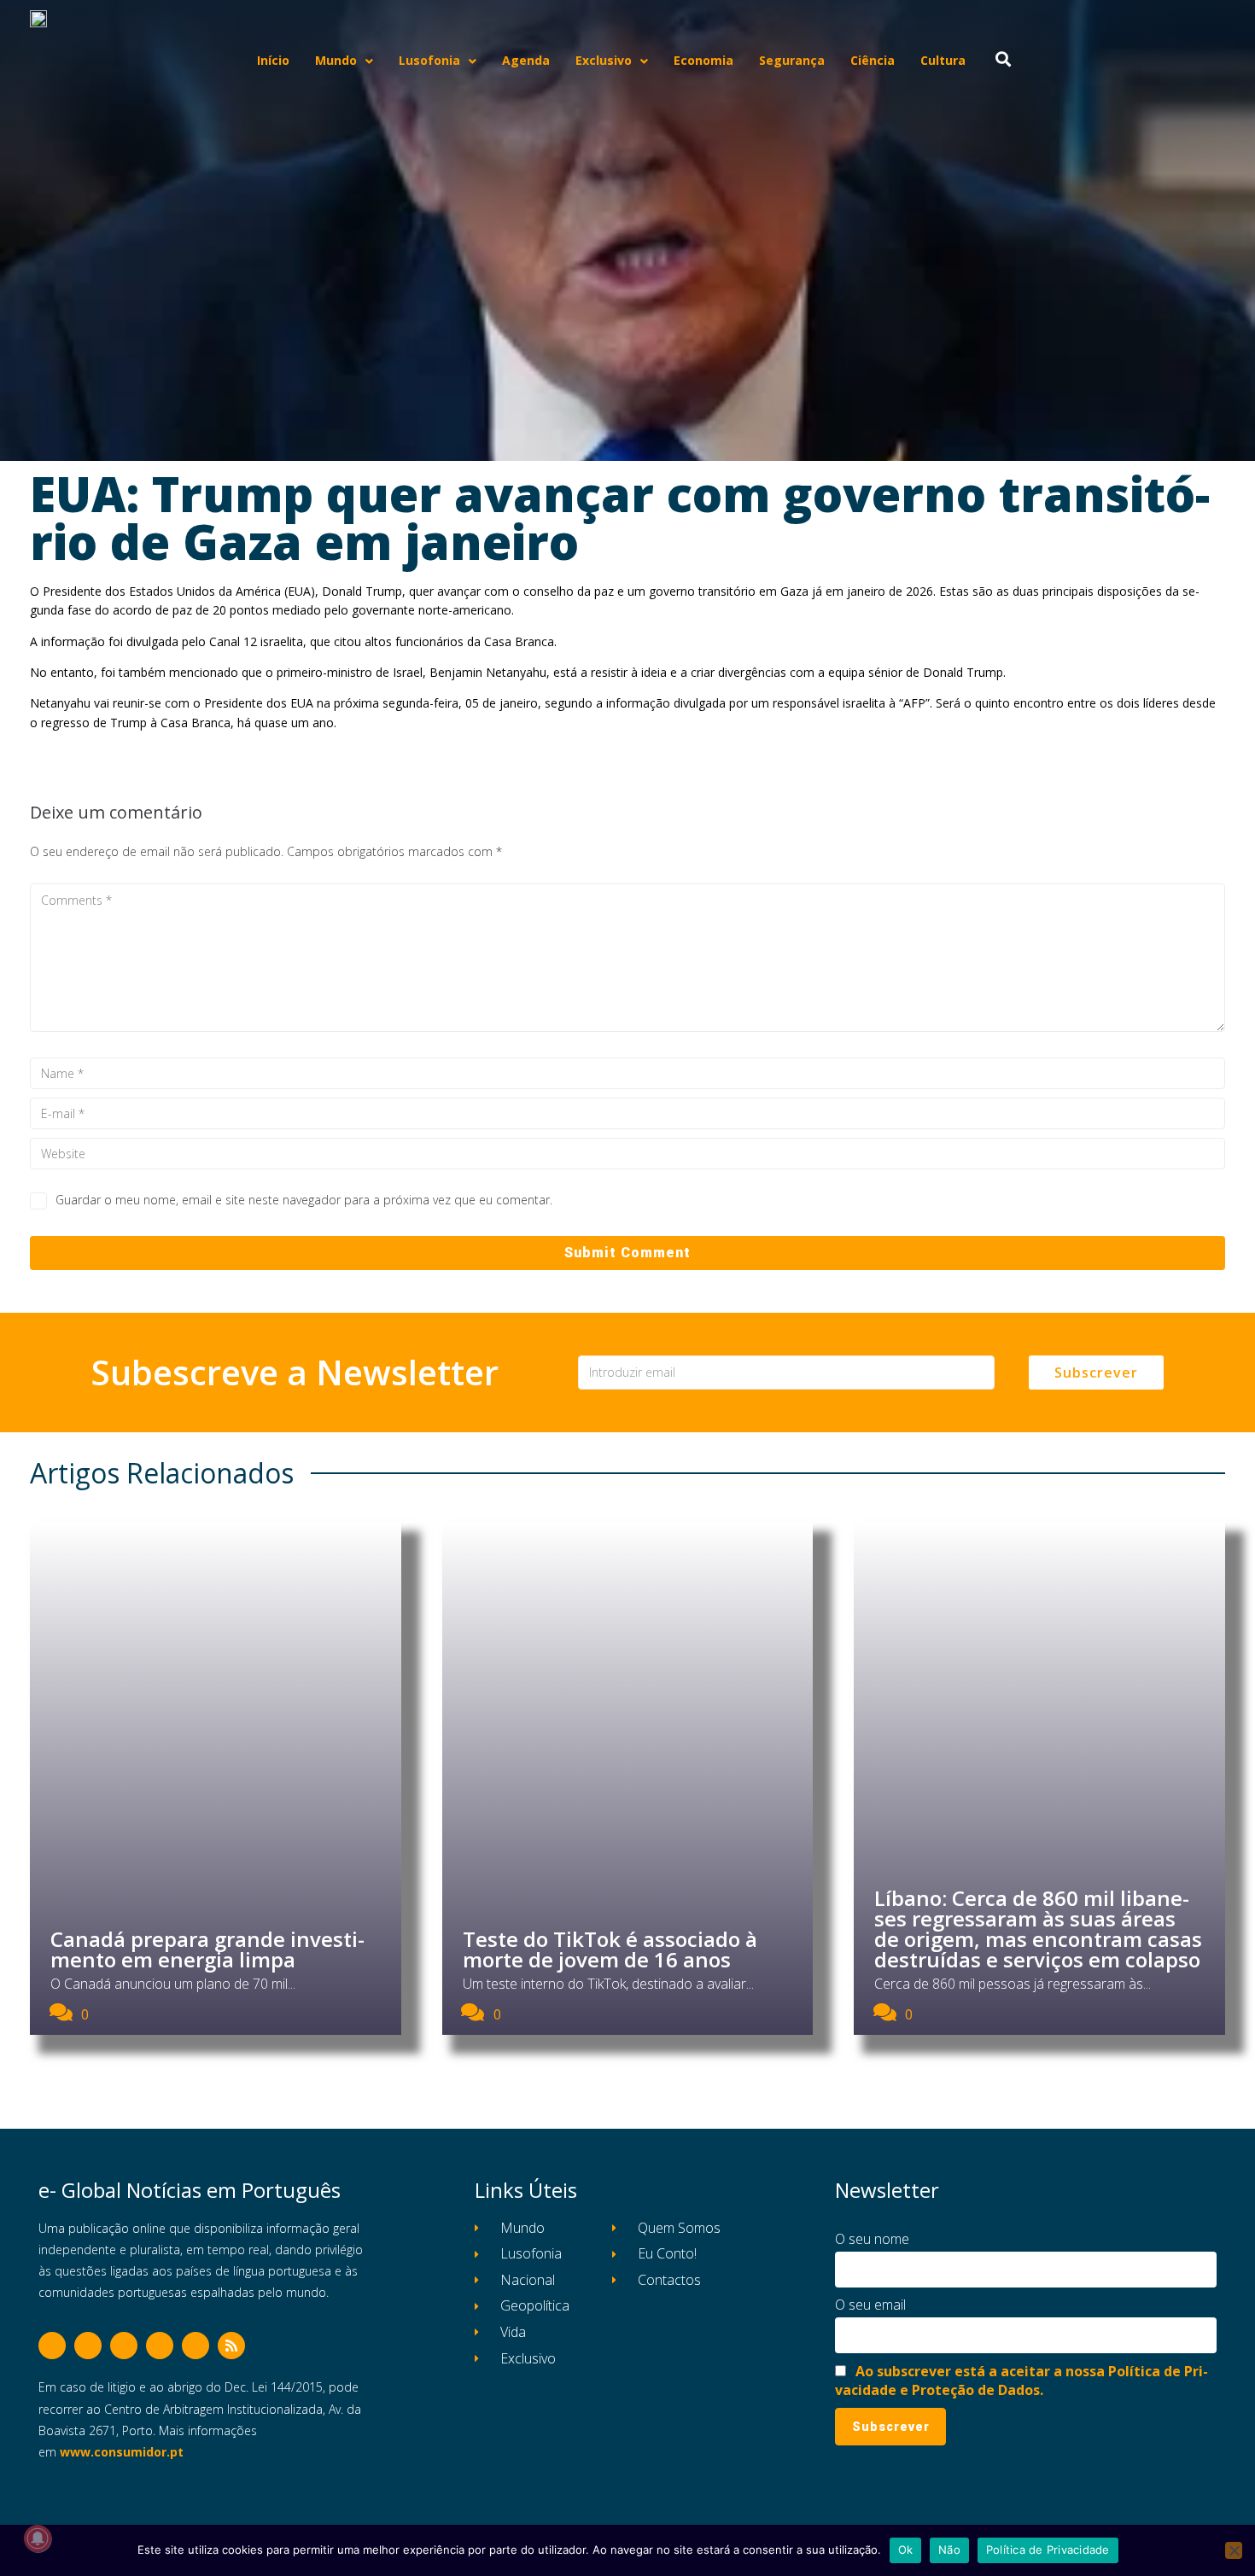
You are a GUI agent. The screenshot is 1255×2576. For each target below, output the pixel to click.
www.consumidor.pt (122, 2452)
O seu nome (872, 2239)
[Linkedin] (160, 2346)
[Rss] (231, 2346)
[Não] (1234, 2550)
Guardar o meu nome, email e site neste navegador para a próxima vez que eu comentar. (304, 1200)
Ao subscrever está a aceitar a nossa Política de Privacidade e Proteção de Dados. (1022, 2381)
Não (949, 2550)
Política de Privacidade (1048, 2550)
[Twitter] (88, 2346)
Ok (906, 2550)
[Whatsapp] (196, 2346)
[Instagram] (124, 2346)
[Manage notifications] (38, 2538)
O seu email (870, 2305)
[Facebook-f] (52, 2346)
